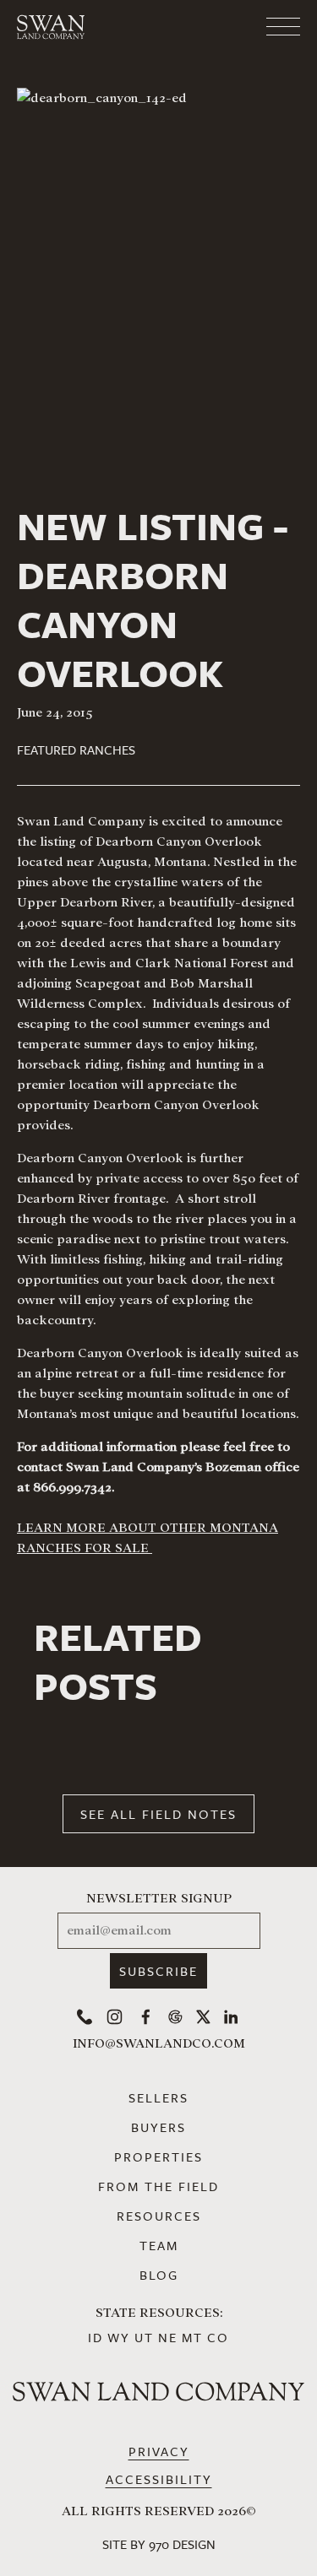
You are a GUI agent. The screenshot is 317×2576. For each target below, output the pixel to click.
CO (218, 2337)
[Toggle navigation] (216, 27)
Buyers (158, 2127)
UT (144, 2337)
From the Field (158, 2186)
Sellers (158, 2097)
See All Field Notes (158, 1814)
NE (168, 2337)
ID (96, 2337)
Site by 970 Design (159, 2544)
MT (192, 2337)
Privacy (159, 2451)
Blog (159, 2275)
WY (119, 2337)
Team (159, 2245)
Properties (158, 2157)
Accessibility (159, 2479)
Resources (159, 2216)
